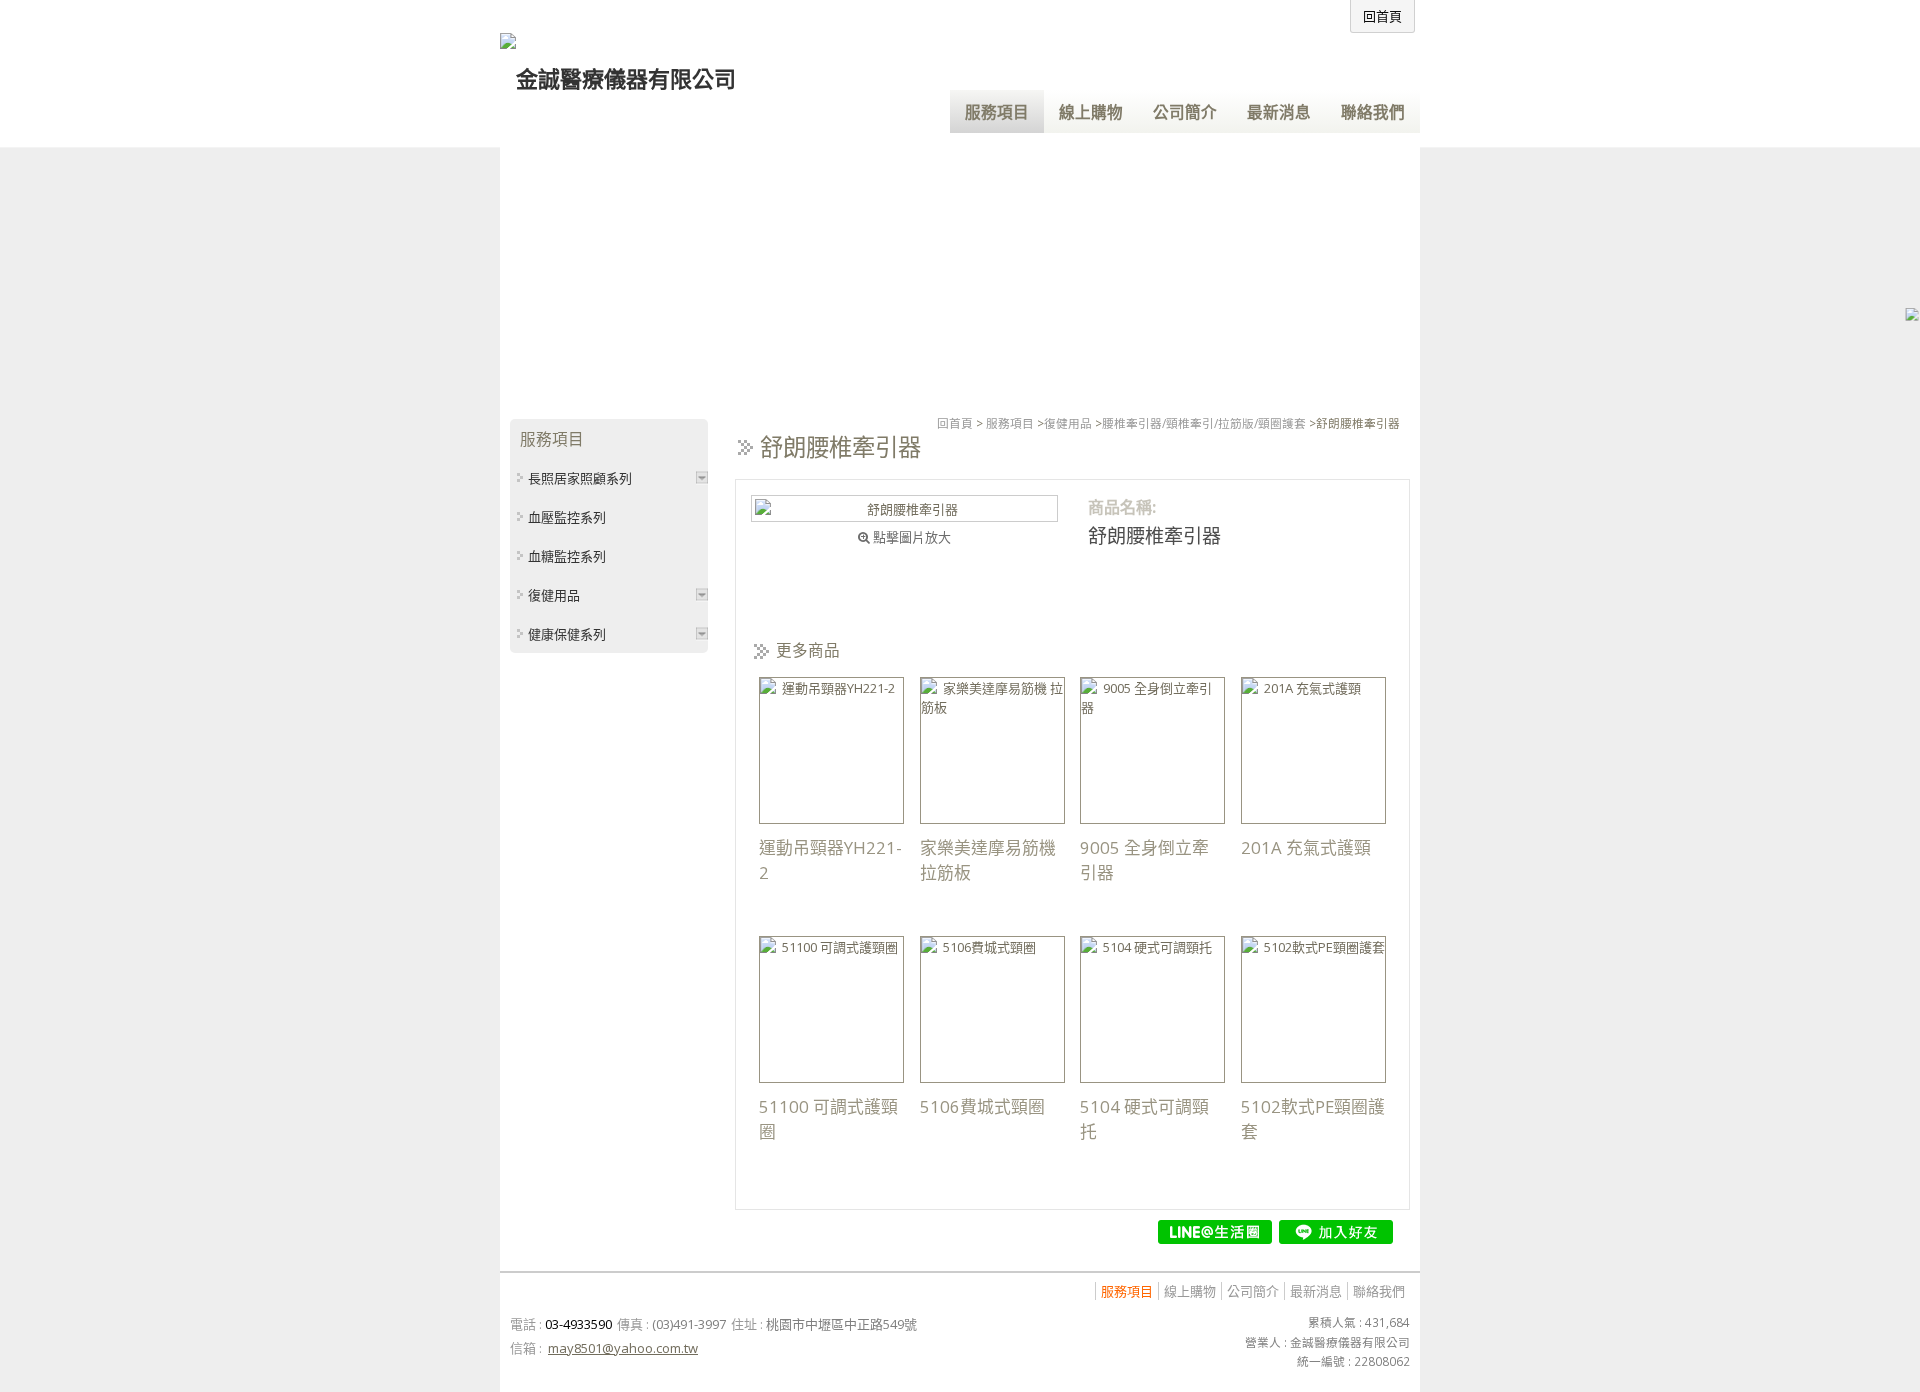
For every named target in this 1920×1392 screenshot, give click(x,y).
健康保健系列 (567, 634)
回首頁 (955, 423)
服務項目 (1010, 423)
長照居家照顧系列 (580, 478)
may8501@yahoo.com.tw (623, 1348)
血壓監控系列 (567, 517)
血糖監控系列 (567, 556)
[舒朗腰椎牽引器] (904, 508)
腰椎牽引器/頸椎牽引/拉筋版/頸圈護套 (1204, 423)
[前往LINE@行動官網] (1215, 1232)
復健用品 (1068, 423)
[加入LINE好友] (1336, 1232)
